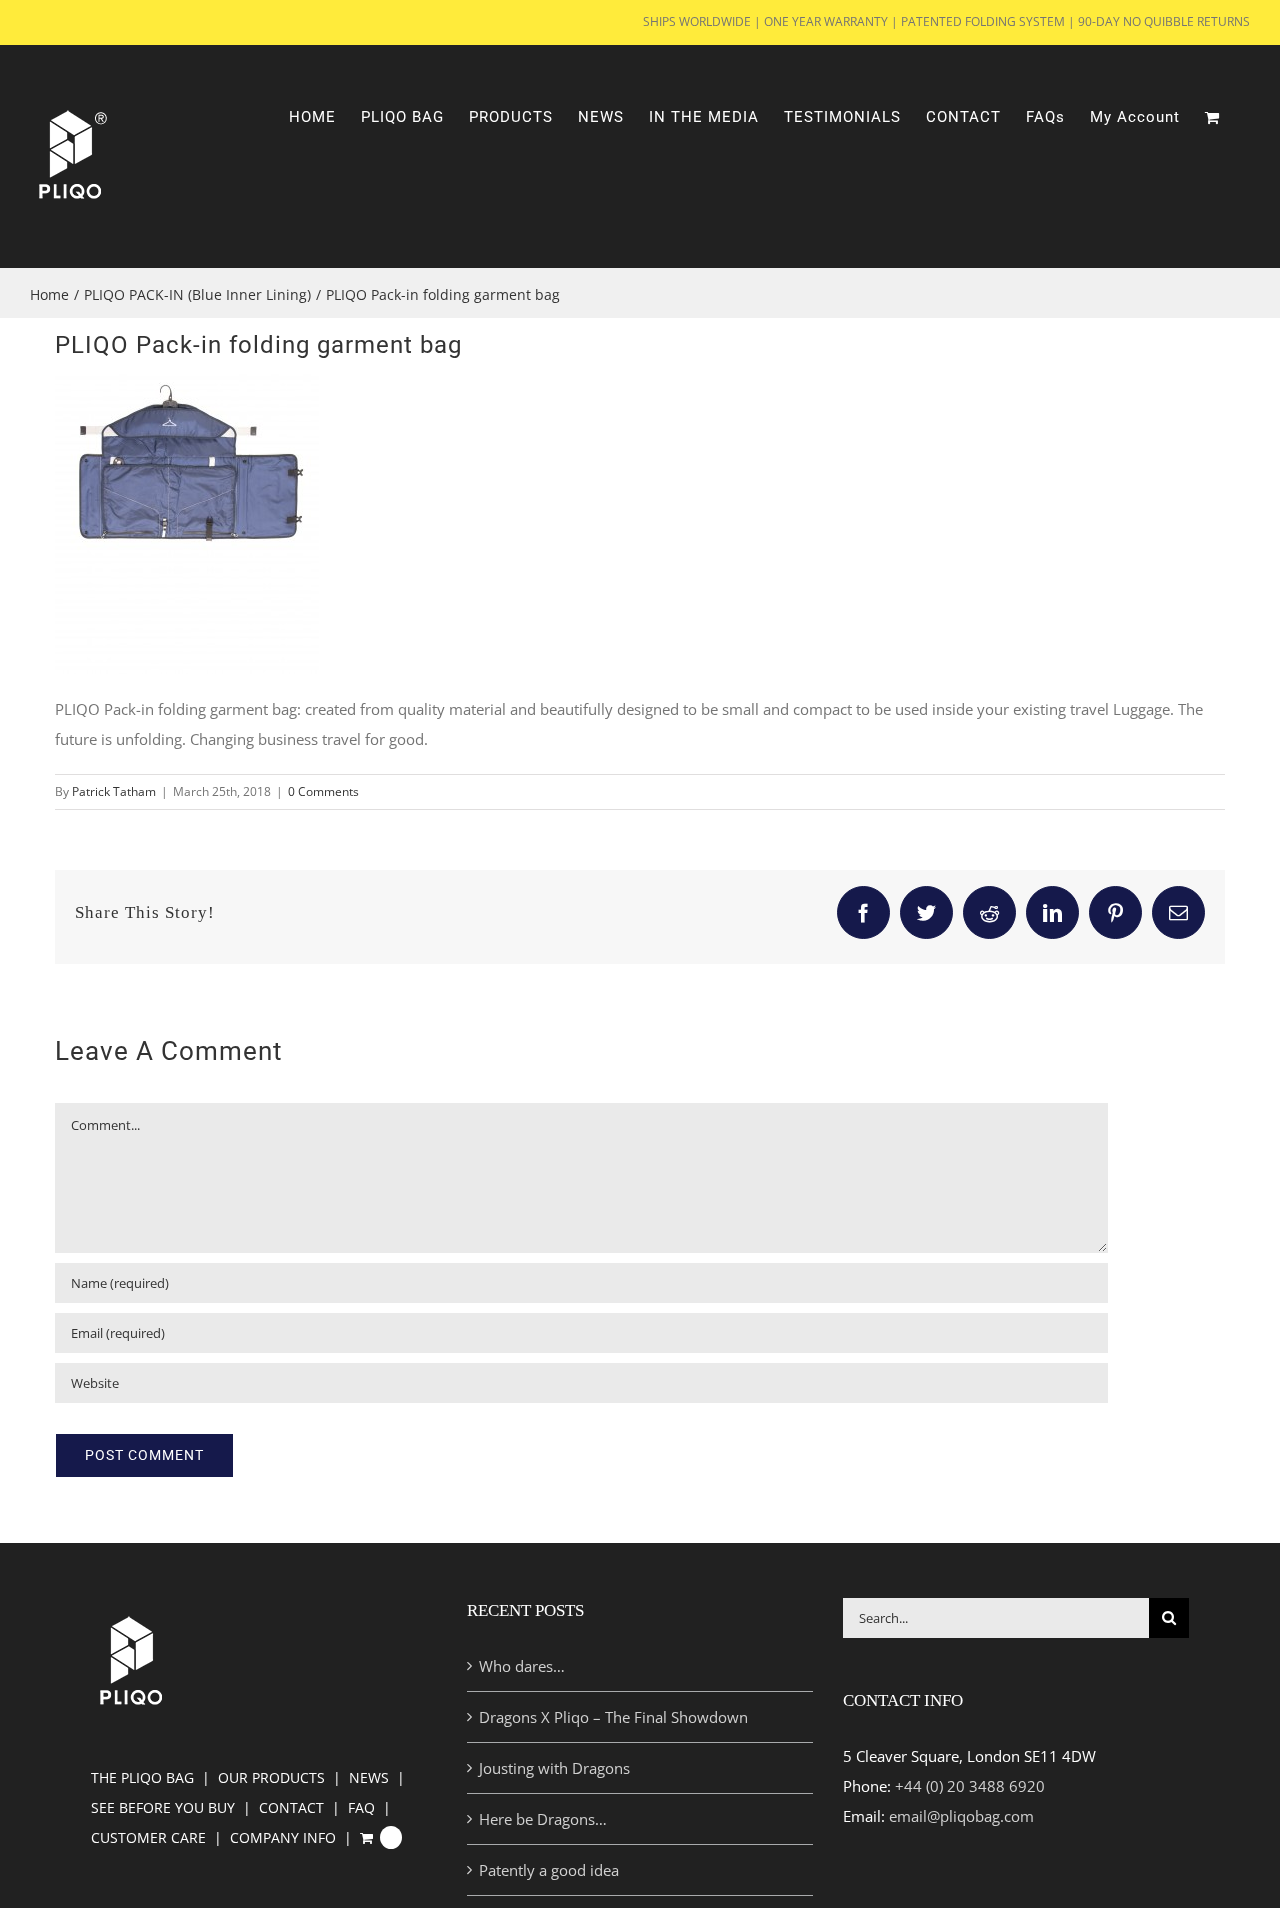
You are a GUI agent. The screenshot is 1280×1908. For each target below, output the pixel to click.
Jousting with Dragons (554, 1768)
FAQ (361, 1807)
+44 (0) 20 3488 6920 (970, 1786)
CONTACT (291, 1807)
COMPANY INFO (283, 1837)
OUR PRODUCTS (271, 1777)
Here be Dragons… (543, 1819)
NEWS (369, 1777)
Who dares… (522, 1666)
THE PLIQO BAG (142, 1777)
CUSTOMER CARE (148, 1837)
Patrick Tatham (114, 791)
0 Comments (323, 791)
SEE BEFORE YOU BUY (163, 1807)
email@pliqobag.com (961, 1816)
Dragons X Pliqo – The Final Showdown (613, 1717)
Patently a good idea (549, 1870)
